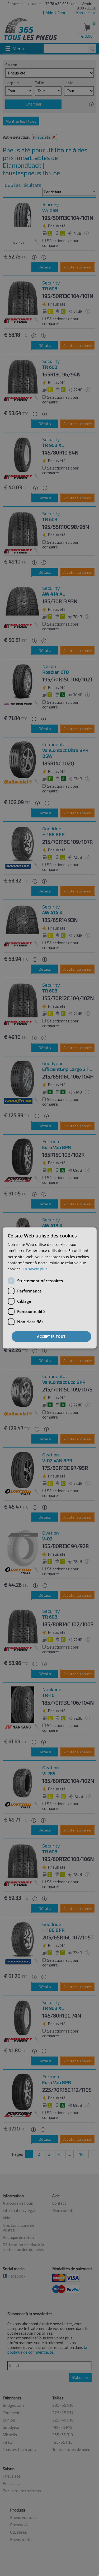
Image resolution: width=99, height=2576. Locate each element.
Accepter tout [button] (51, 1336)
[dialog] (49, 1288)
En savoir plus (35, 1269)
